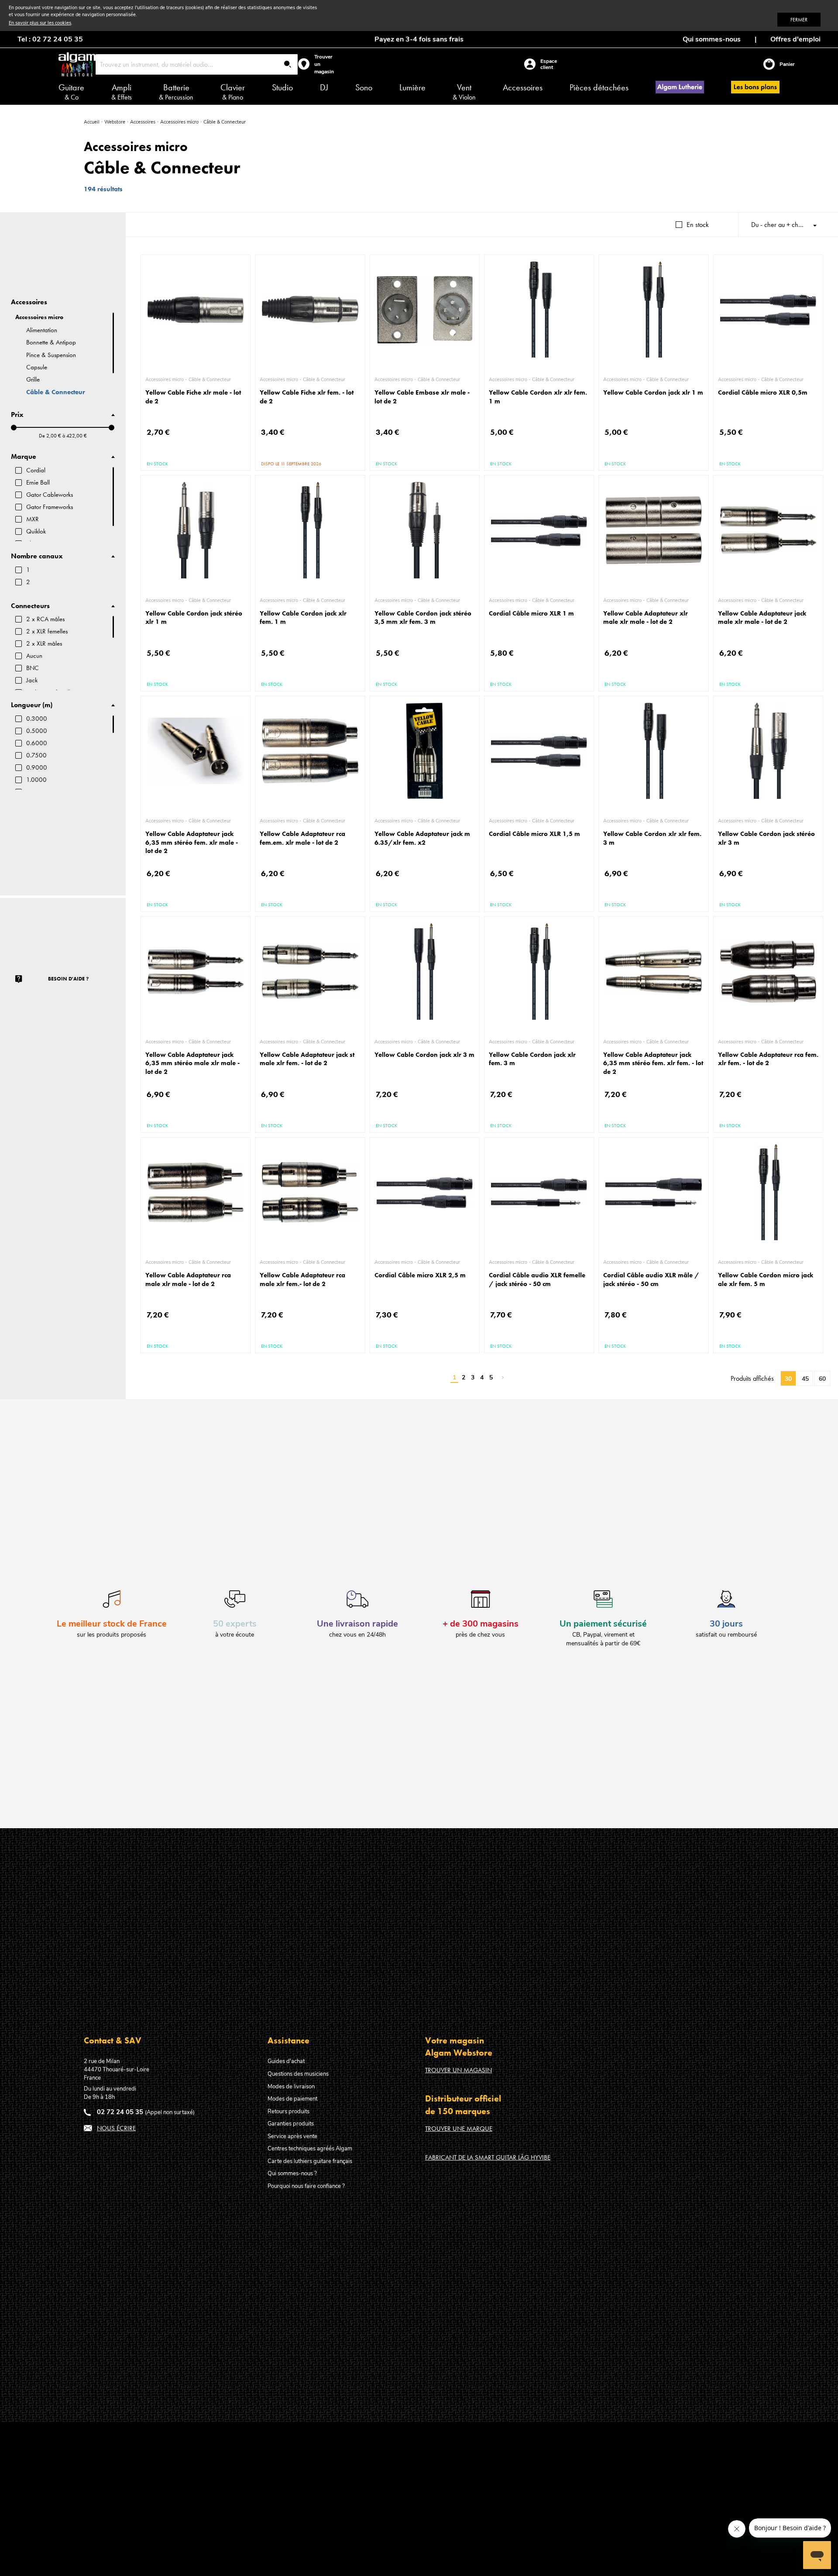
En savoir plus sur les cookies (40, 23)
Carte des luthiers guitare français (310, 2161)
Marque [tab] (24, 457)
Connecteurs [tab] (30, 606)
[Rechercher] (288, 65)
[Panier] (771, 64)
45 (805, 1379)
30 (788, 1379)
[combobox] (197, 64)
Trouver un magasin (458, 2070)
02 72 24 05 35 (120, 2112)
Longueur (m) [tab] (32, 705)
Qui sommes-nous (712, 39)
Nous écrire (116, 2128)
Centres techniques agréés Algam (310, 2149)
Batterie (176, 92)
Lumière (412, 87)
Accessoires (523, 87)
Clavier (233, 92)
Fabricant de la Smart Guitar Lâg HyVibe (488, 2157)
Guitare (71, 92)
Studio (282, 87)
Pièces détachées (599, 87)
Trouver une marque (459, 2129)
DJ (324, 87)
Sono (364, 87)
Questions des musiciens (298, 2074)
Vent (464, 92)
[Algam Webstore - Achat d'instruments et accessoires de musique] (77, 64)
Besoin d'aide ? (68, 979)
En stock (698, 225)
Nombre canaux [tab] (37, 556)
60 (822, 1379)
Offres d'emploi (795, 39)
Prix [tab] (17, 415)
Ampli (122, 92)
